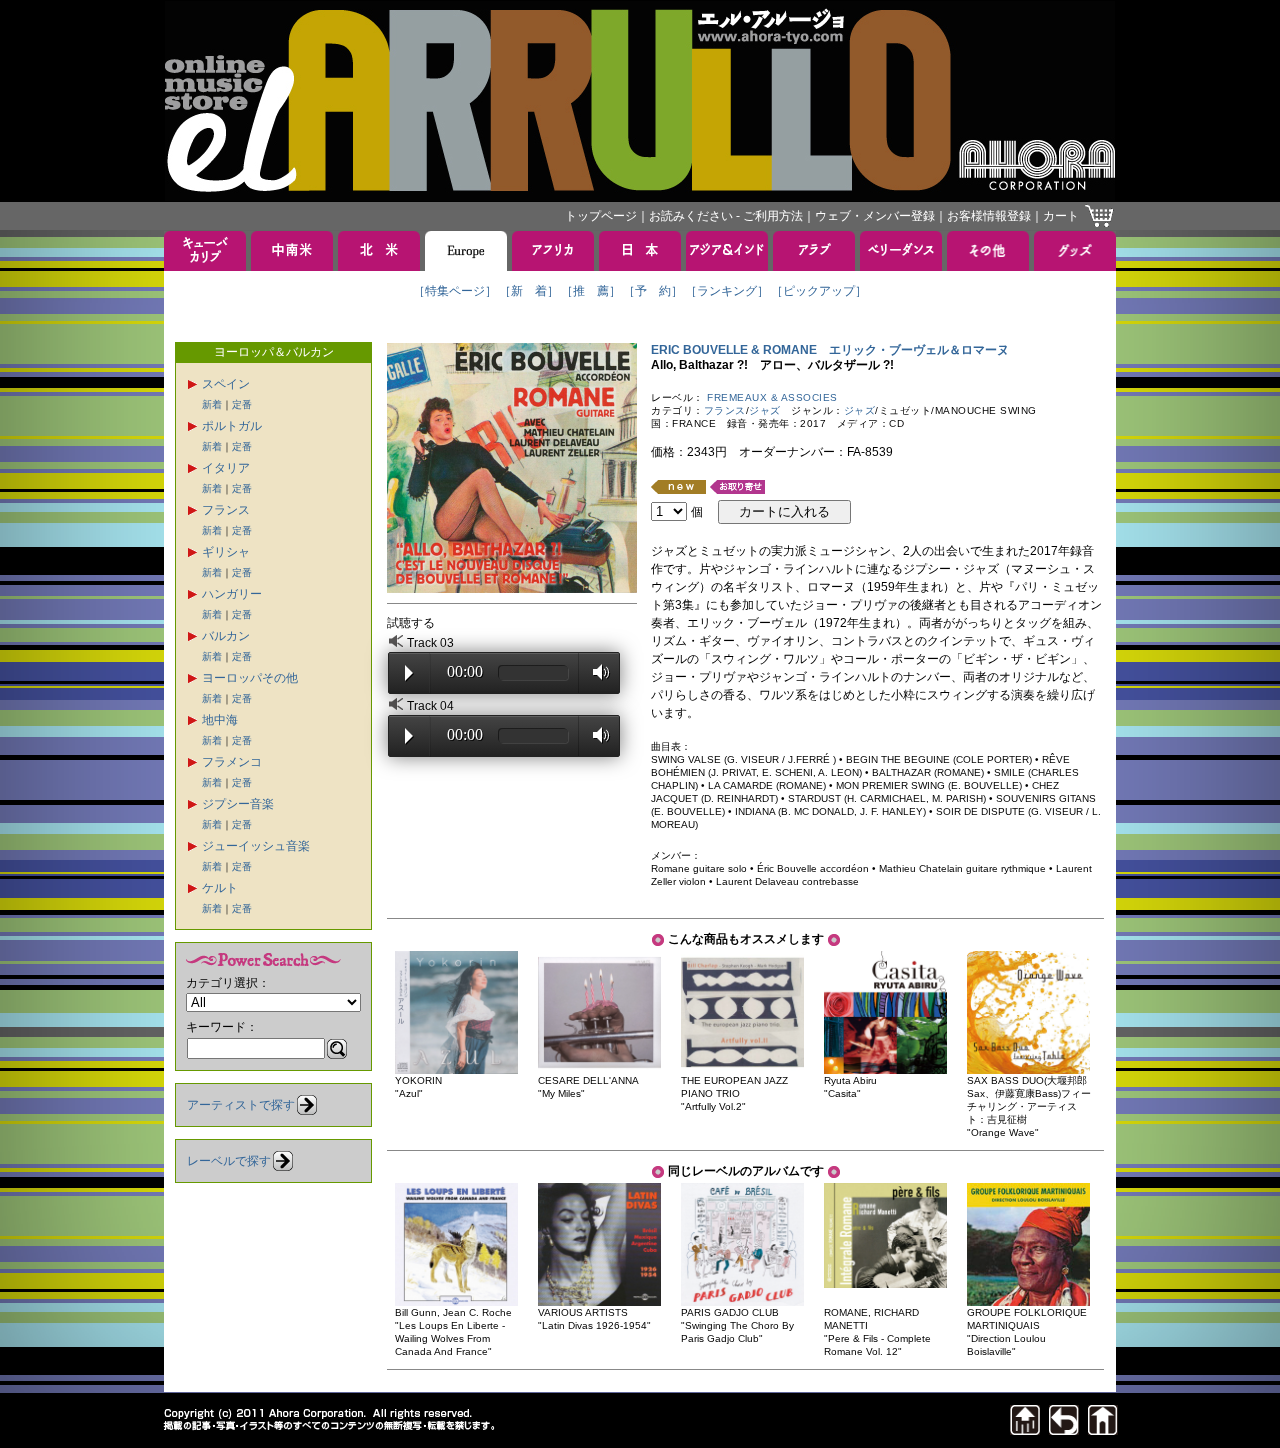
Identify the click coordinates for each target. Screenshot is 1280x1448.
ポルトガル (232, 426)
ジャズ (765, 410)
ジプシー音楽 (238, 804)
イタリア (226, 468)
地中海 (220, 720)
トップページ (601, 216)
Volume (595, 672)
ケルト (220, 888)
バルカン (226, 636)
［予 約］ (653, 291)
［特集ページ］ (455, 291)
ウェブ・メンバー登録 (875, 216)
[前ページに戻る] (1064, 1429)
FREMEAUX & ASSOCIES (772, 397)
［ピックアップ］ (819, 291)
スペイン (226, 384)
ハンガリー (232, 594)
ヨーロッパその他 (250, 678)
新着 (212, 404)
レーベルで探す (229, 1161)
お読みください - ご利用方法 (726, 216)
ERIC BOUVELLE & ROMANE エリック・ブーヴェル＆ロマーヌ (830, 350)
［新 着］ (529, 291)
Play (409, 673)
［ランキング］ (727, 291)
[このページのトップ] (1025, 1429)
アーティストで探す (241, 1105)
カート (1061, 216)
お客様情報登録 (989, 216)
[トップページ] (1103, 1429)
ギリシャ (226, 552)
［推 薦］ (591, 291)
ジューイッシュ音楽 (256, 846)
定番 (242, 404)
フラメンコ (232, 762)
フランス (226, 510)
